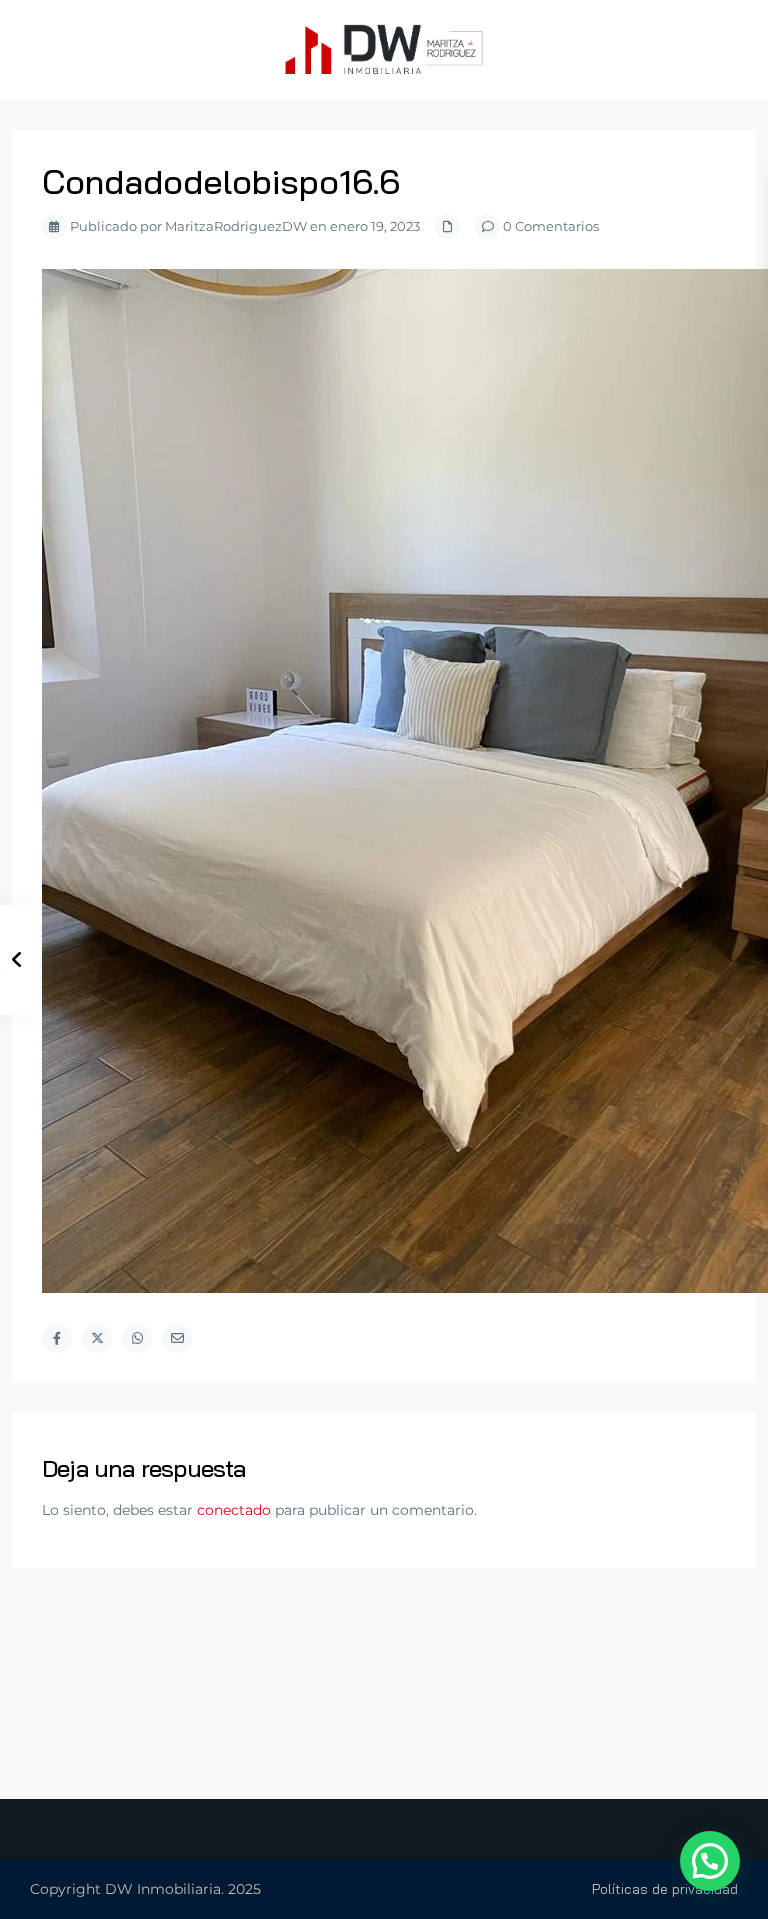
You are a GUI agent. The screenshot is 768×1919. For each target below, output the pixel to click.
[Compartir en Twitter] (97, 1338)
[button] (710, 1861)
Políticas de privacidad (665, 1889)
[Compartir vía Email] (177, 1338)
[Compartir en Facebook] (57, 1338)
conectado (234, 1510)
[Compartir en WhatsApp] (137, 1338)
